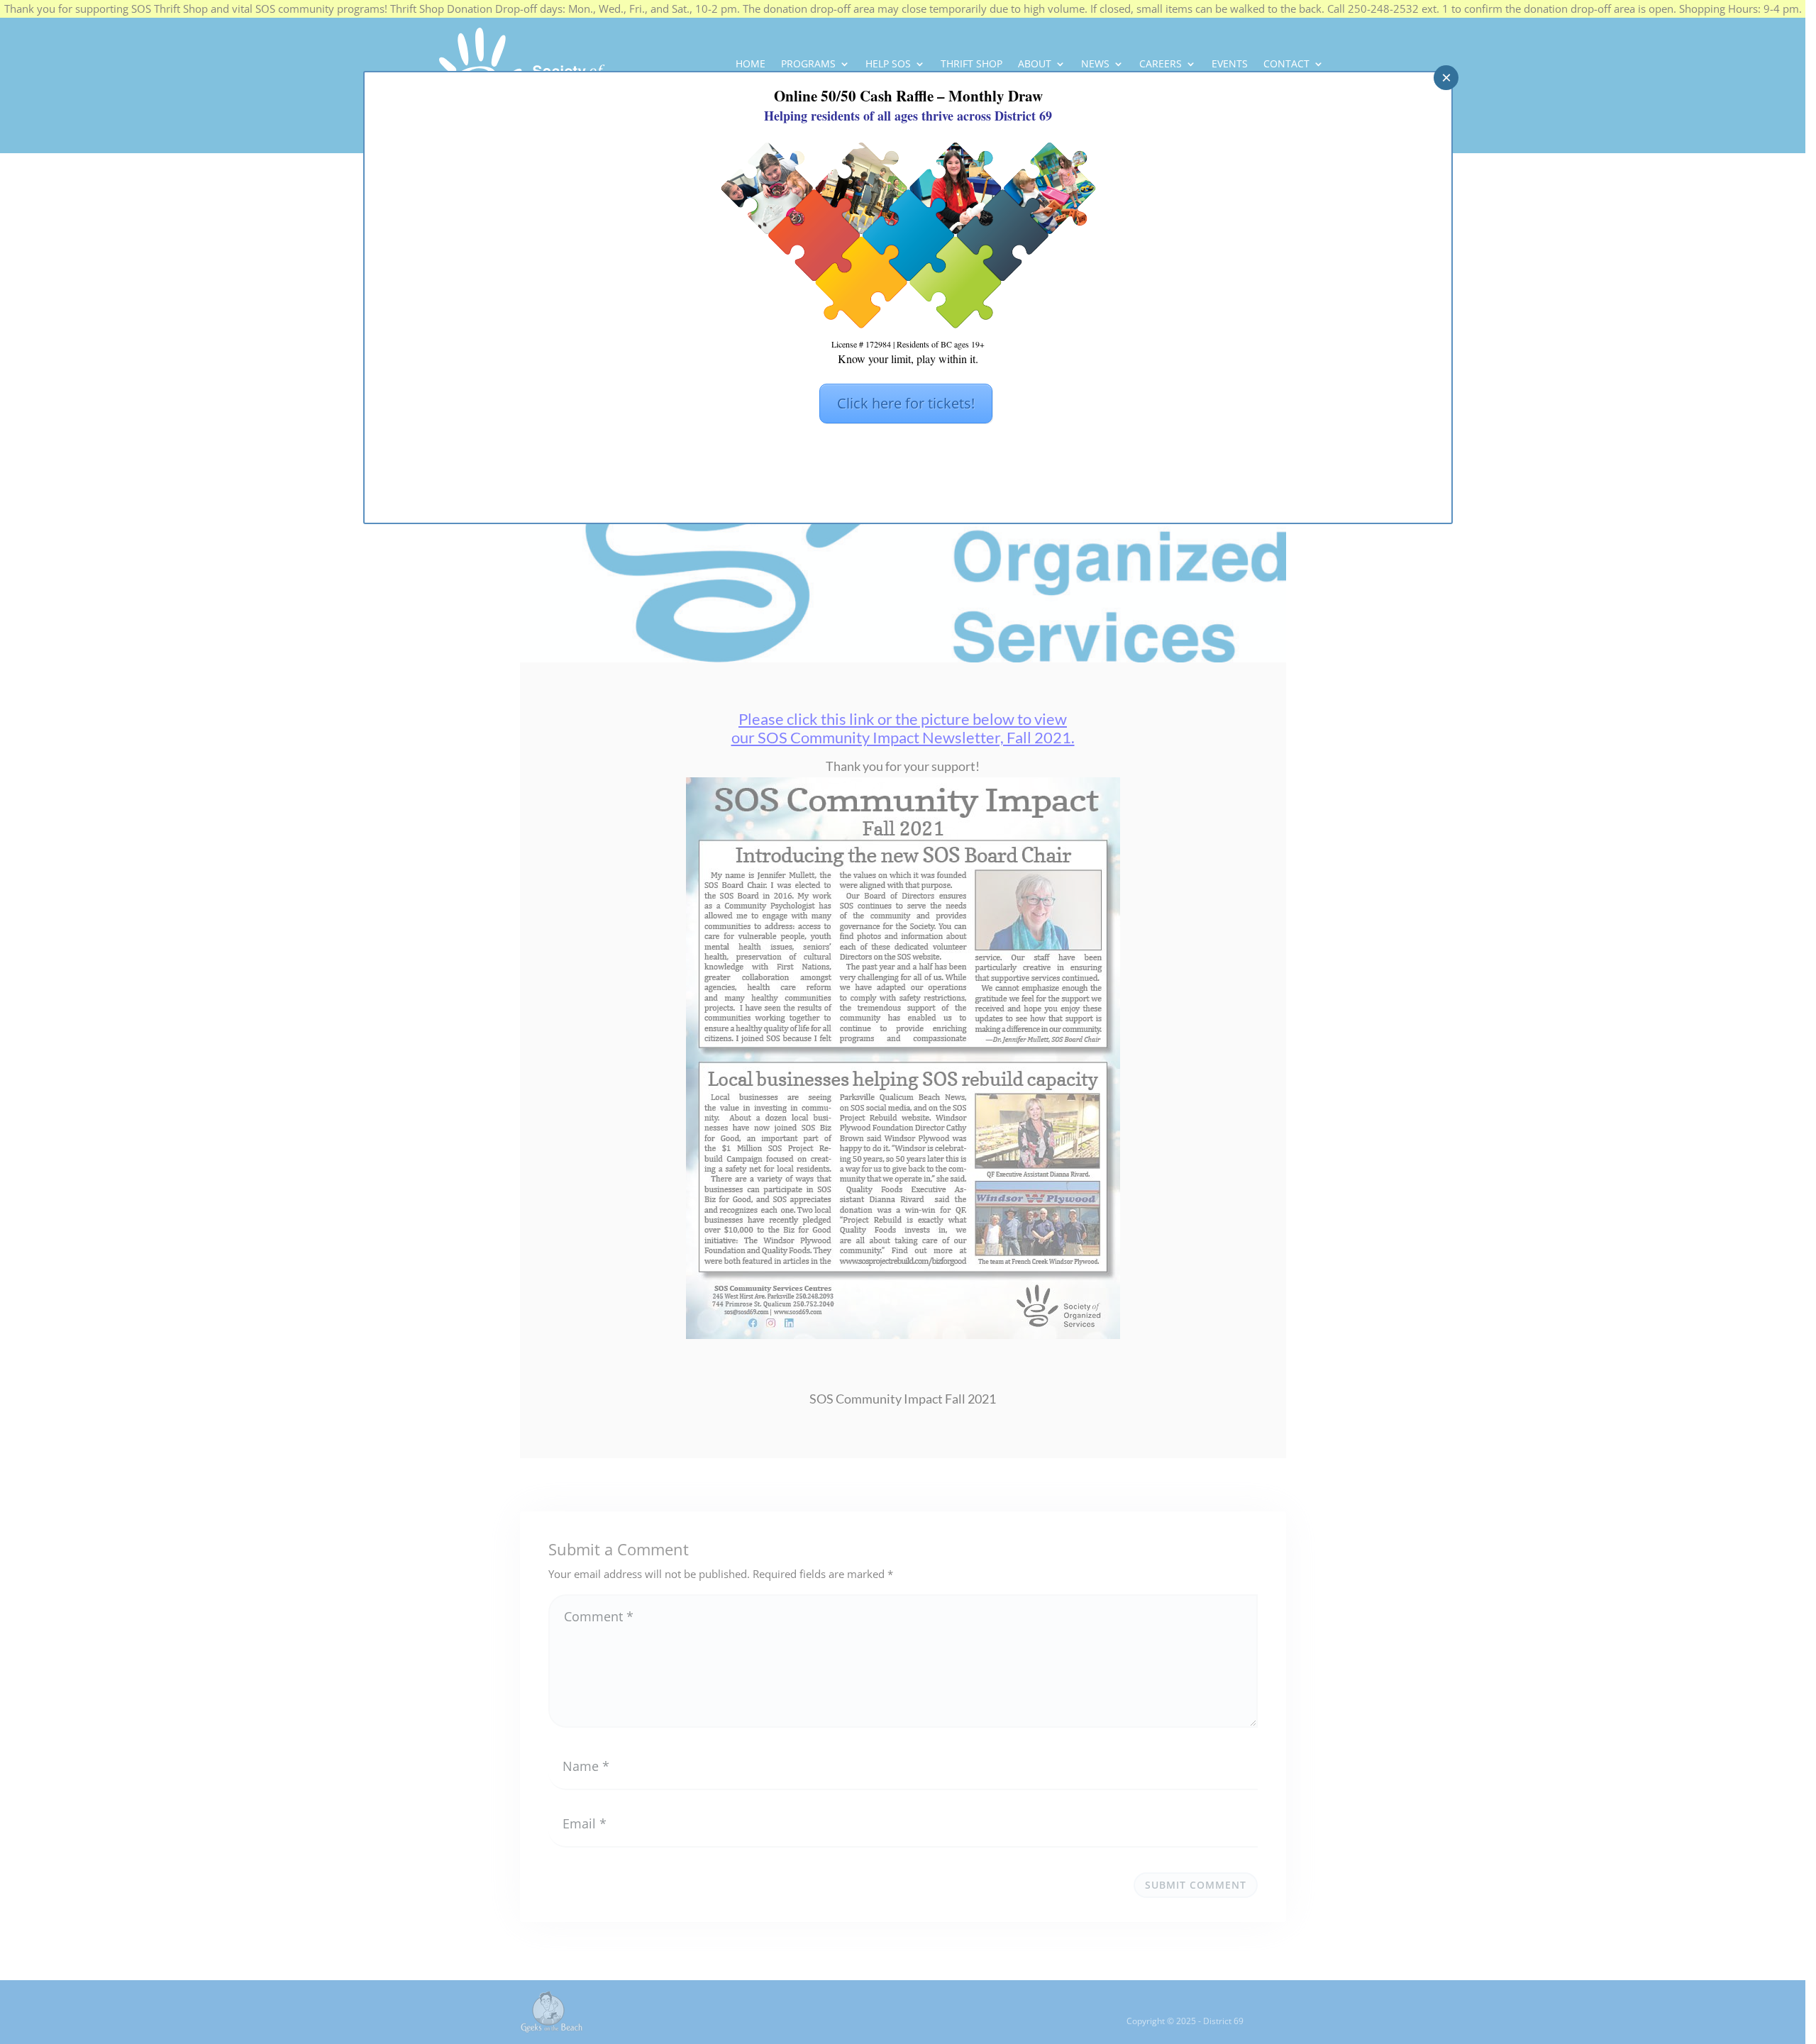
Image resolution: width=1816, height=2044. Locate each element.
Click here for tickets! (906, 403)
